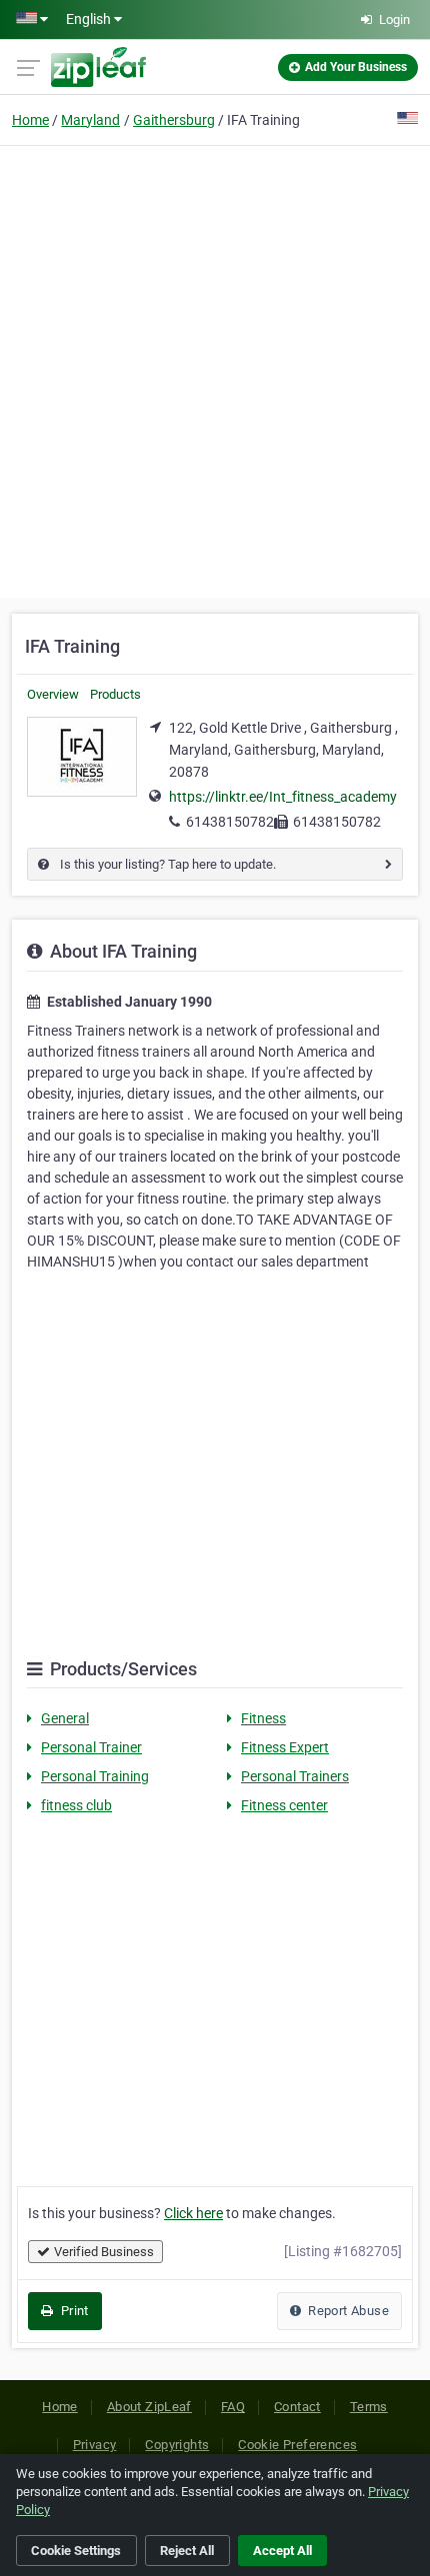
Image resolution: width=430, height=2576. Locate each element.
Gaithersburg (174, 120)
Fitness (263, 1718)
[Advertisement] (215, 369)
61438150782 (230, 822)
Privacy (95, 2445)
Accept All (282, 2551)
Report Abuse (347, 2311)
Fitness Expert (285, 1747)
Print (72, 2311)
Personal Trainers (295, 1776)
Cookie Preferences (297, 2445)
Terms (369, 2407)
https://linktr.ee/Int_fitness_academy (283, 797)
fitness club (76, 1805)
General (65, 1718)
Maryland (90, 120)
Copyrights (177, 2445)
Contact (297, 2407)
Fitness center (284, 1805)
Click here (193, 2213)
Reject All (187, 2551)
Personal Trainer (91, 1747)
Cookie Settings (76, 2551)
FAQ (233, 2407)
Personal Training (95, 1776)
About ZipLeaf (149, 2407)
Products (115, 694)
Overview (53, 694)
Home (30, 120)
